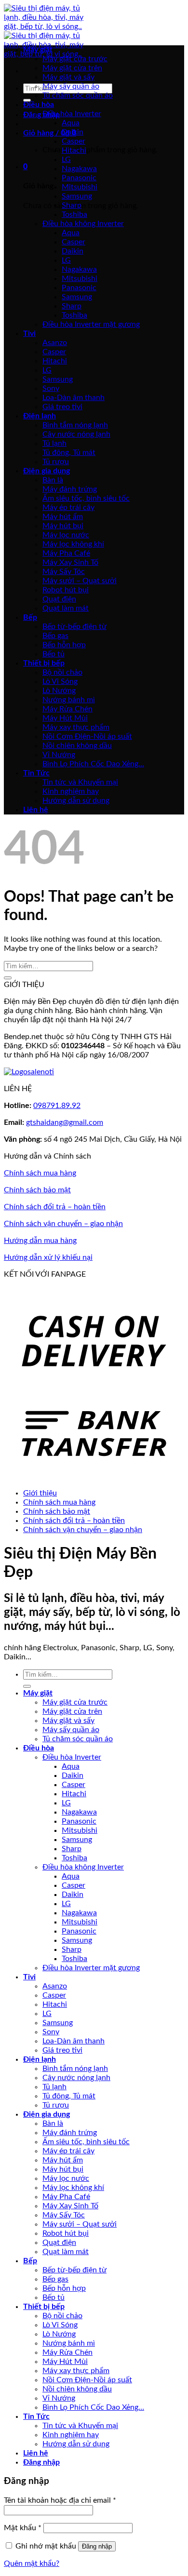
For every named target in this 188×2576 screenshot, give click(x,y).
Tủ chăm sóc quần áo (78, 95)
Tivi (29, 334)
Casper (74, 141)
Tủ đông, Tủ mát (69, 453)
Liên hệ (36, 810)
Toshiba (74, 214)
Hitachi (74, 150)
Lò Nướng (59, 691)
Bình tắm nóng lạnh (75, 425)
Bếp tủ (54, 654)
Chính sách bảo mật (37, 1190)
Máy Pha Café (66, 553)
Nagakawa (79, 169)
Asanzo (55, 343)
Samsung (77, 196)
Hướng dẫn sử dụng (76, 801)
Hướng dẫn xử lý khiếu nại (48, 1257)
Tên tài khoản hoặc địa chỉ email (60, 2500)
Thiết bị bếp (44, 663)
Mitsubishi (80, 187)
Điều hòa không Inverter (83, 224)
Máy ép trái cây (68, 507)
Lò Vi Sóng (60, 681)
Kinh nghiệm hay (71, 791)
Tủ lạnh (54, 443)
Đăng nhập (97, 2546)
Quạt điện (59, 599)
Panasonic (79, 178)
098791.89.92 (57, 1106)
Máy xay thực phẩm (76, 727)
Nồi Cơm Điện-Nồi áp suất (87, 736)
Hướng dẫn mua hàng (40, 1241)
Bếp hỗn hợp (64, 645)
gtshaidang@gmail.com (65, 1122)
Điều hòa (39, 105)
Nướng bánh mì (69, 700)
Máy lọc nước (66, 535)
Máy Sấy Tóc (64, 572)
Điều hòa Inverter (72, 114)
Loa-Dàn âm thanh (74, 398)
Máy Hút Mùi (65, 718)
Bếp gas (55, 636)
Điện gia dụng (47, 471)
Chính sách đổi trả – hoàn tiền (55, 1207)
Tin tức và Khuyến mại (80, 782)
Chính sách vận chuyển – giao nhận (63, 1224)
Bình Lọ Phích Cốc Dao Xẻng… (93, 764)
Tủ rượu (56, 462)
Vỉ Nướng (59, 755)
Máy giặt (38, 50)
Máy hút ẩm (63, 517)
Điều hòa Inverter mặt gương (91, 324)
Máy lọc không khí (73, 544)
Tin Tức (36, 773)
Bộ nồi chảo (62, 672)
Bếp (30, 617)
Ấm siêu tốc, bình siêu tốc (86, 498)
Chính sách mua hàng (40, 1173)
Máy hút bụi (63, 526)
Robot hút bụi (66, 590)
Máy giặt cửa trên (72, 68)
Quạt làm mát (66, 608)
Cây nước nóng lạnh (76, 434)
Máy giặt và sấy (68, 77)
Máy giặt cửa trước (75, 59)
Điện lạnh (40, 416)
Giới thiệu (40, 1493)
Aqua (71, 123)
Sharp (72, 205)
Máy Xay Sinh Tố (70, 562)
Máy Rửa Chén (67, 709)
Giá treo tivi (62, 407)
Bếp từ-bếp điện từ (74, 627)
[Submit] (27, 100)
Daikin (73, 132)
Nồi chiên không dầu (77, 746)
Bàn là (53, 480)
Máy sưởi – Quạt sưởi (80, 581)
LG (66, 160)
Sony (51, 388)
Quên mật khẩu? (32, 2563)
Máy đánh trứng (70, 489)
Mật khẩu (23, 2528)
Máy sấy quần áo (71, 86)
